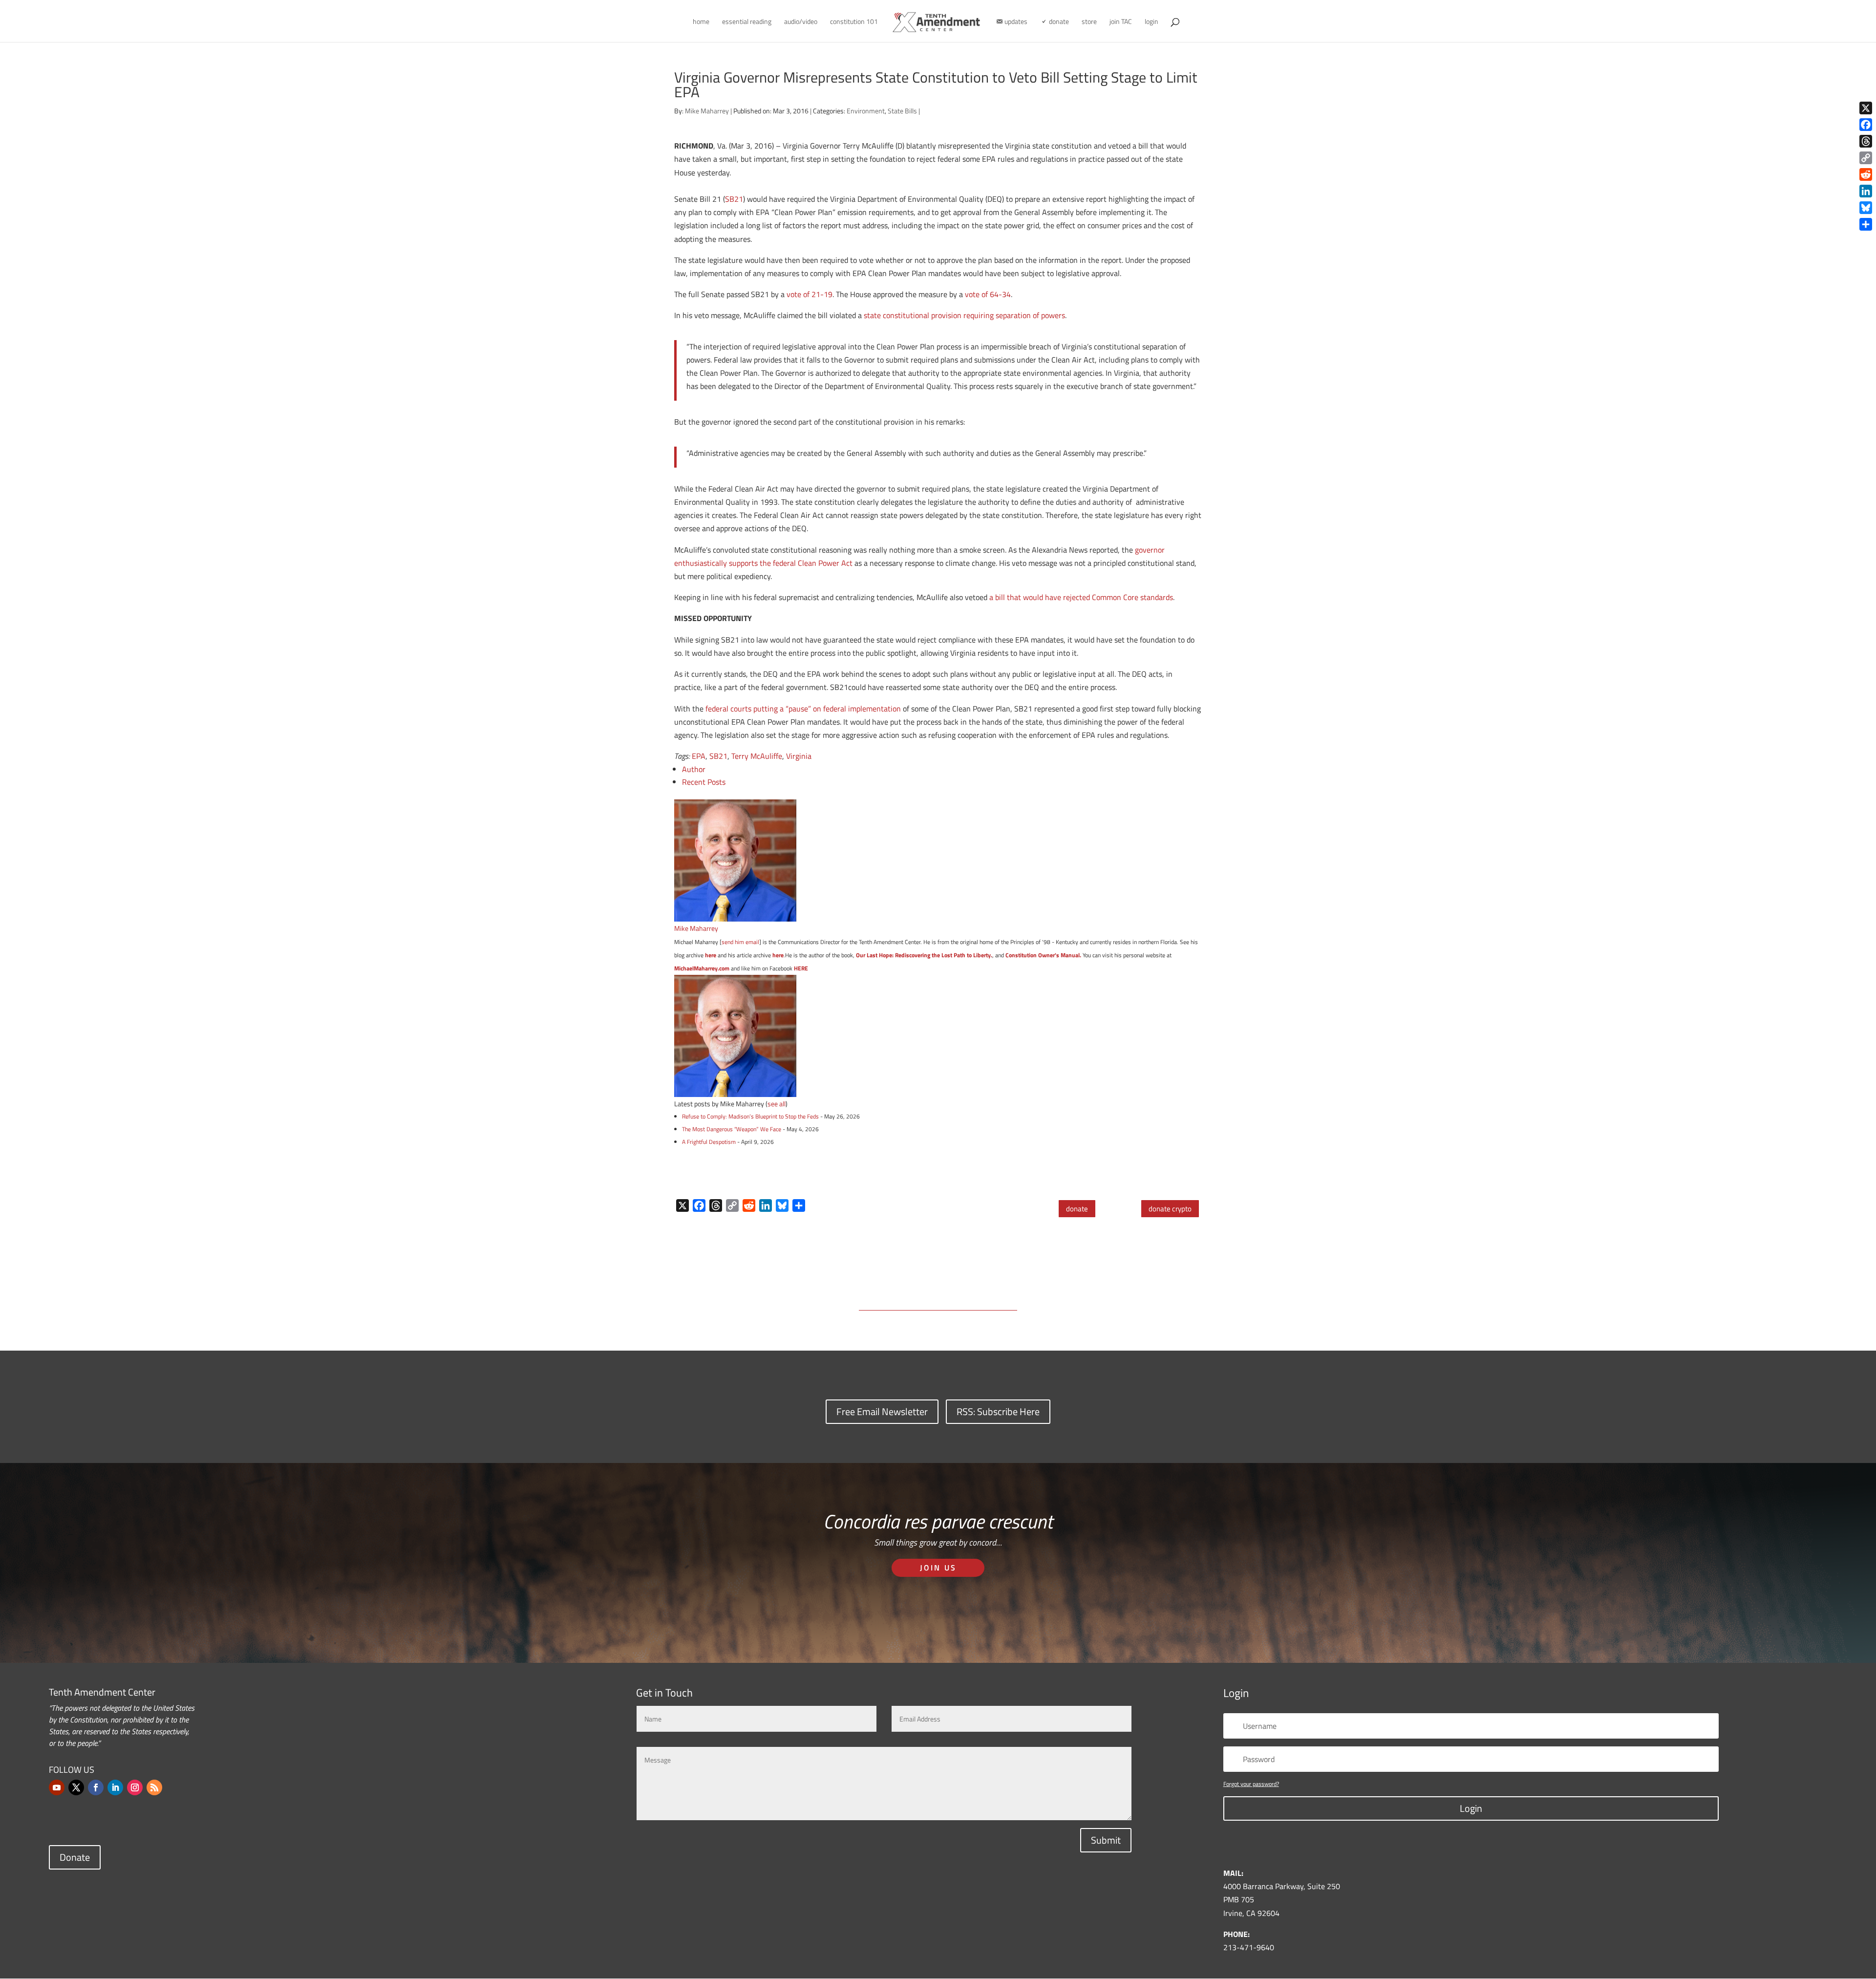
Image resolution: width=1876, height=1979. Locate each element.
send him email (740, 942)
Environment (866, 111)
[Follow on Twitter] (76, 1787)
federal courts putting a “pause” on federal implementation (803, 709)
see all (777, 1104)
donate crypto (1170, 1209)
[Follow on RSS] (154, 1787)
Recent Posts (704, 782)
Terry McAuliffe (757, 756)
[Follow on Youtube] (57, 1787)
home (701, 22)
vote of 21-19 (810, 294)
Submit (1106, 1840)
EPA (699, 756)
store (1089, 22)
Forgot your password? (1251, 1784)
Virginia (799, 756)
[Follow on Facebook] (96, 1787)
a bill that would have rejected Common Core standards (1081, 597)
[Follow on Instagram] (135, 1787)
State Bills (902, 111)
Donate (75, 1857)
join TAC (1121, 22)
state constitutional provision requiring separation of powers (964, 315)
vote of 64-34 (988, 294)
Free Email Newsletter (882, 1411)
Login (1471, 1808)
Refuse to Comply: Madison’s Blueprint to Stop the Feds (750, 1116)
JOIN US (938, 1568)
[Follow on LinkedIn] (115, 1787)
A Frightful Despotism (709, 1142)
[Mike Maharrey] (735, 915)
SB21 (734, 199)
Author (694, 769)
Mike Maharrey (707, 111)
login (1151, 22)
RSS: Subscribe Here (998, 1411)
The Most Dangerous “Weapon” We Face (732, 1129)
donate (1077, 1209)
